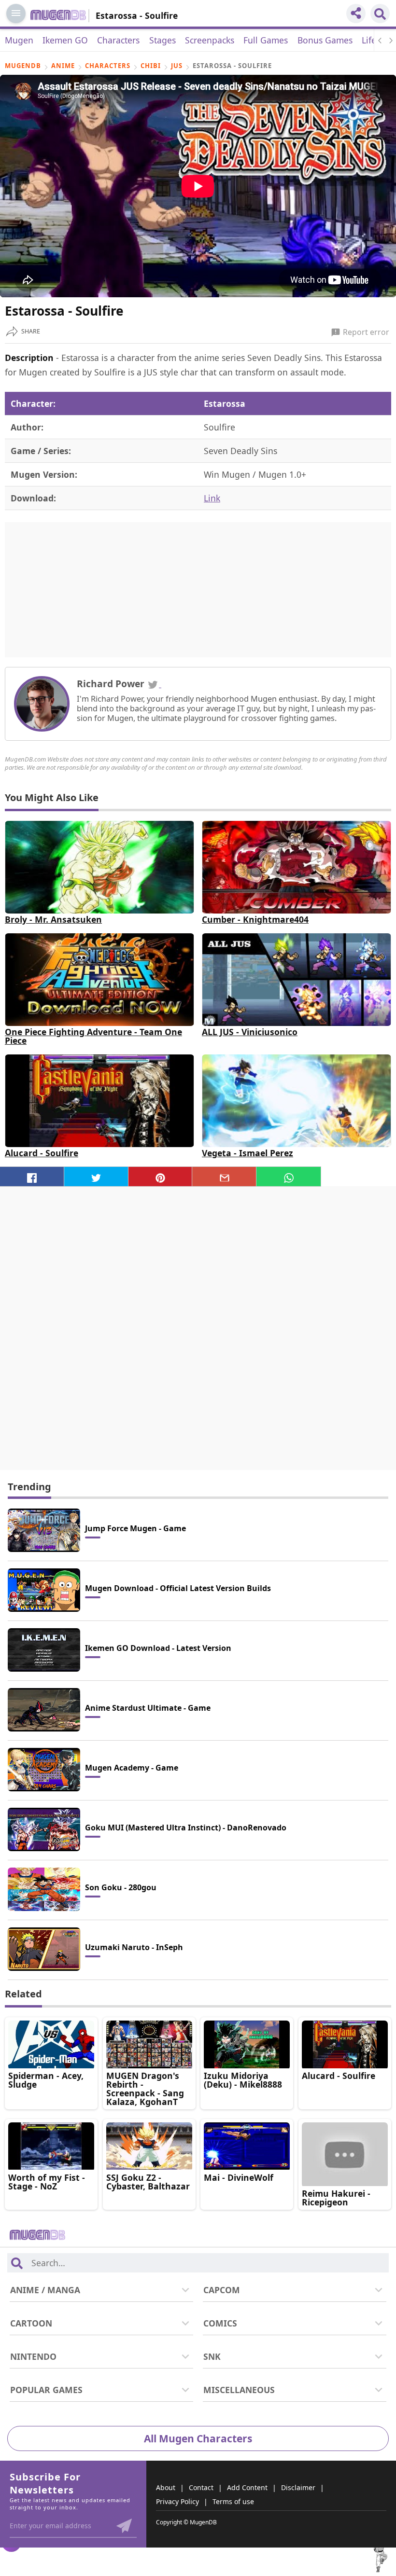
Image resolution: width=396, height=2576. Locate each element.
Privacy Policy (177, 2501)
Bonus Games (325, 40)
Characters (118, 40)
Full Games (266, 40)
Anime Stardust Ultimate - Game (148, 1708)
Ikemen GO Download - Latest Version (158, 1648)
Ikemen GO (65, 40)
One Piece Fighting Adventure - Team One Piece (93, 1036)
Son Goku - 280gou (121, 1887)
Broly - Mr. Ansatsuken (53, 919)
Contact (201, 2487)
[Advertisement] (198, 590)
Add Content (247, 2487)
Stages (163, 40)
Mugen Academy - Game (132, 1768)
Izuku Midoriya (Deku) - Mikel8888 (243, 2080)
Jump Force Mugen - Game (135, 1528)
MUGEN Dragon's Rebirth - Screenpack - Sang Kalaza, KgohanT (145, 2089)
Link (212, 498)
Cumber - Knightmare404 (255, 919)
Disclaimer (298, 2487)
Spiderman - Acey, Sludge (46, 2080)
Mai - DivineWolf (239, 2177)
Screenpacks (210, 40)
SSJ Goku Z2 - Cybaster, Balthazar (148, 2182)
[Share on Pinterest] (161, 1177)
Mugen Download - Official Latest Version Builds (178, 1588)
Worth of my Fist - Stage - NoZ (47, 2182)
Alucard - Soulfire (42, 1153)
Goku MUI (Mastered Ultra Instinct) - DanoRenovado (186, 1828)
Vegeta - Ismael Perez (247, 1153)
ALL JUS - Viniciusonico (250, 1032)
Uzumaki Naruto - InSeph (134, 1947)
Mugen (19, 40)
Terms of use (233, 2501)
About (166, 2487)
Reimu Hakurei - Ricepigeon (336, 2198)
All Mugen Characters (198, 2438)
